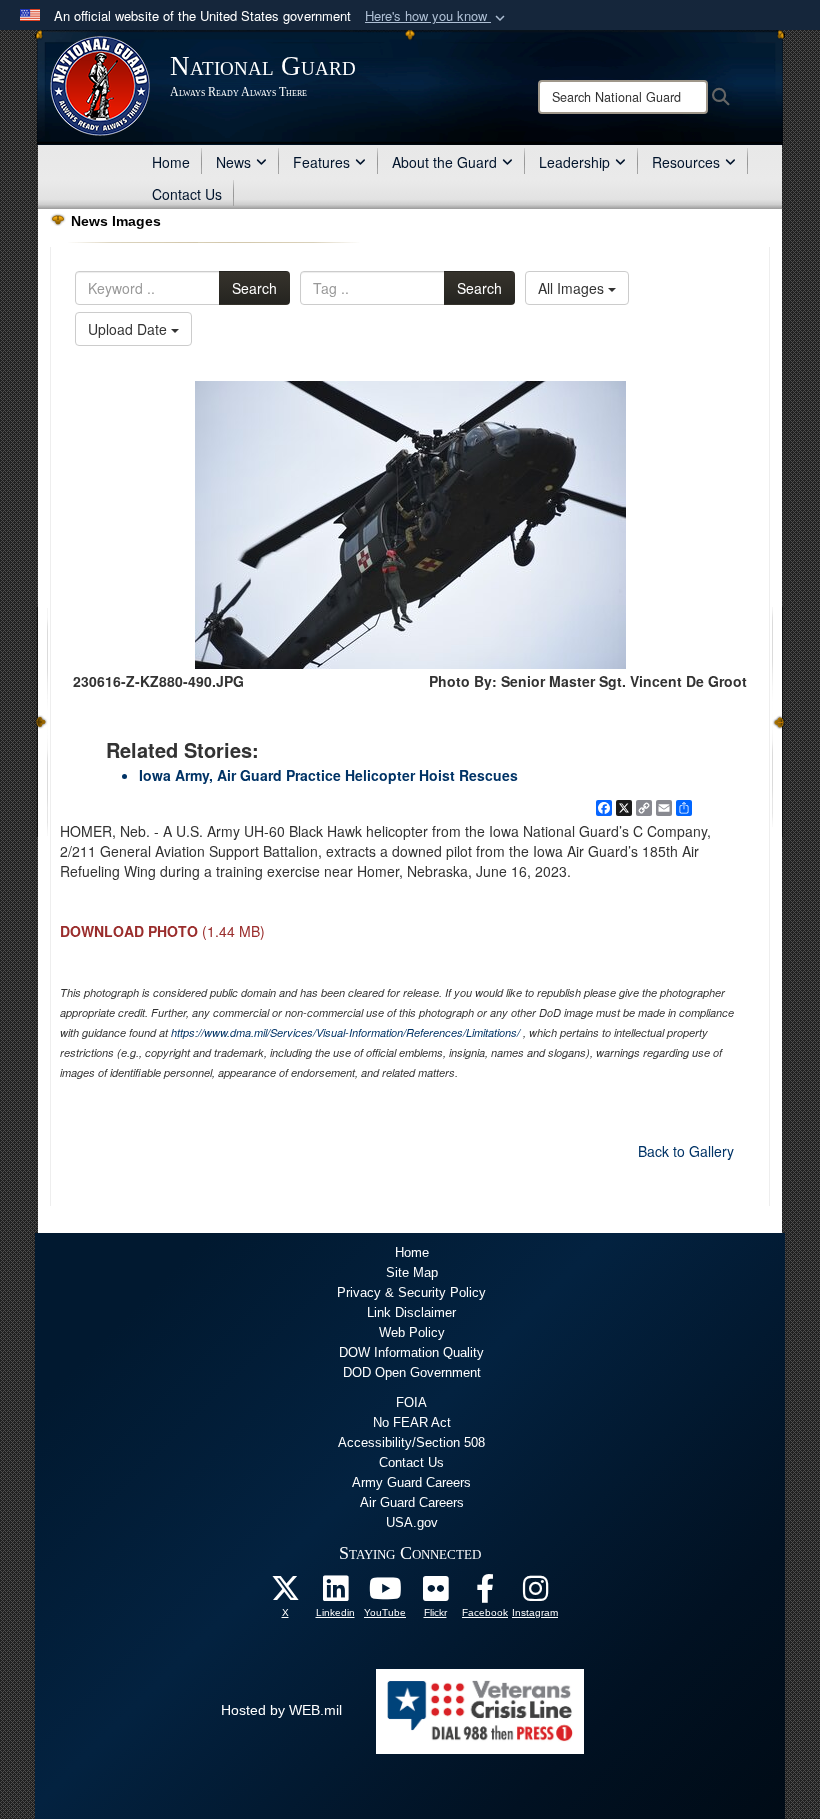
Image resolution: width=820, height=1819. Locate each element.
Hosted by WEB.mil (281, 1710)
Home (171, 162)
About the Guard (444, 162)
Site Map (412, 1272)
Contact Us (187, 194)
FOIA (411, 1402)
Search (254, 288)
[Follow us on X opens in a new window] (285, 1594)
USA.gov (412, 1522)
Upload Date (129, 329)
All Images (573, 288)
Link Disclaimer (411, 1312)
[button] (437, 16)
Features (321, 162)
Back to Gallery (686, 1151)
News (233, 162)
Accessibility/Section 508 (411, 1442)
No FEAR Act (412, 1422)
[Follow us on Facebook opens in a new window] (485, 1594)
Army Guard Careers (411, 1482)
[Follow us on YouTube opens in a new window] (385, 1594)
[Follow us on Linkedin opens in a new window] (335, 1594)
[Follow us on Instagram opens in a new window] (535, 1594)
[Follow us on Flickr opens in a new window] (435, 1594)
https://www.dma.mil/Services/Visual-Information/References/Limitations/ (345, 1032)
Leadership (574, 162)
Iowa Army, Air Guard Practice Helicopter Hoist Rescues (328, 775)
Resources (686, 162)
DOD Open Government (412, 1372)
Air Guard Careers (412, 1502)
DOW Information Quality (411, 1352)
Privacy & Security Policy (411, 1292)
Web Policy (412, 1332)
